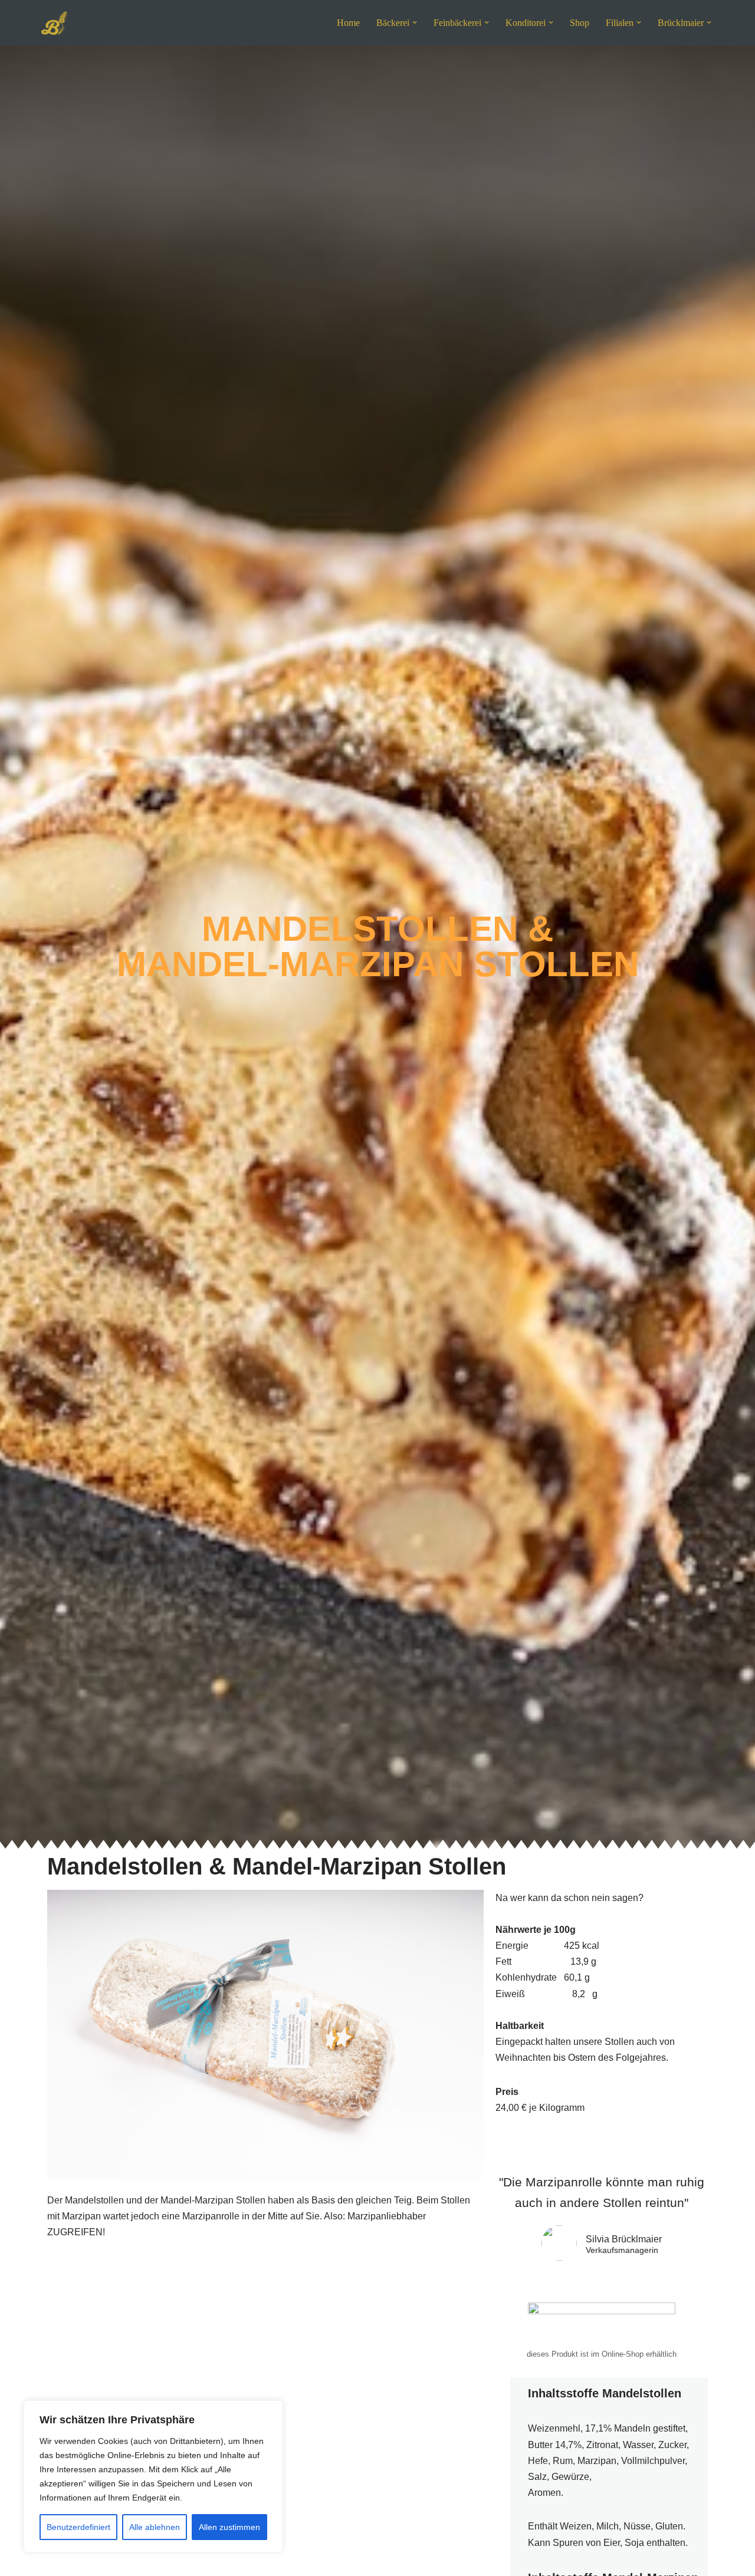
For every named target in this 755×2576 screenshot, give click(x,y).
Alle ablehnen (155, 2527)
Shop (580, 23)
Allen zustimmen (229, 2527)
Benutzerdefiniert (78, 2527)
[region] (153, 2476)
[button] (415, 22)
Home (348, 23)
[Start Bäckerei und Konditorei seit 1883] (55, 23)
